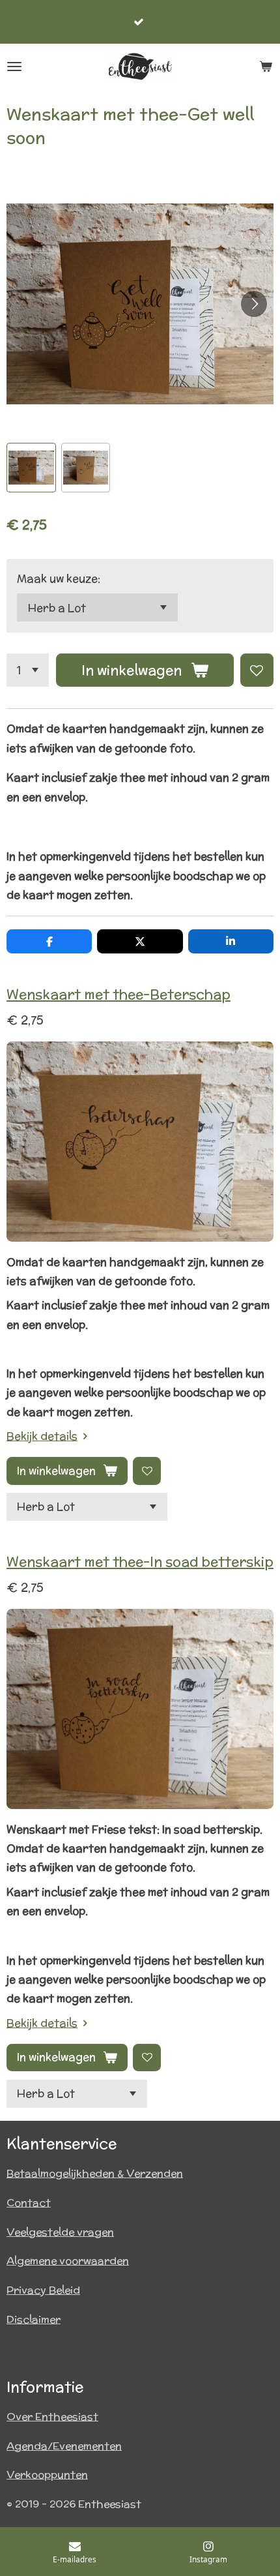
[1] (28, 670)
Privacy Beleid (43, 2290)
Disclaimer (34, 2319)
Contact (29, 2203)
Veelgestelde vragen (60, 2232)
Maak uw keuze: (59, 578)
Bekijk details (42, 1436)
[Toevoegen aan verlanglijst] (257, 670)
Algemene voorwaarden (68, 2261)
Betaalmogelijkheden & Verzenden (95, 2173)
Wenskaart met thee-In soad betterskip (140, 1562)
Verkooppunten (47, 2475)
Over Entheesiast (52, 2417)
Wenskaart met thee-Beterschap (119, 994)
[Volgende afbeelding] (254, 304)
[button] (31, 468)
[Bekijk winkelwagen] (266, 67)
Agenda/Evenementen (64, 2446)
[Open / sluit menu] (14, 67)
